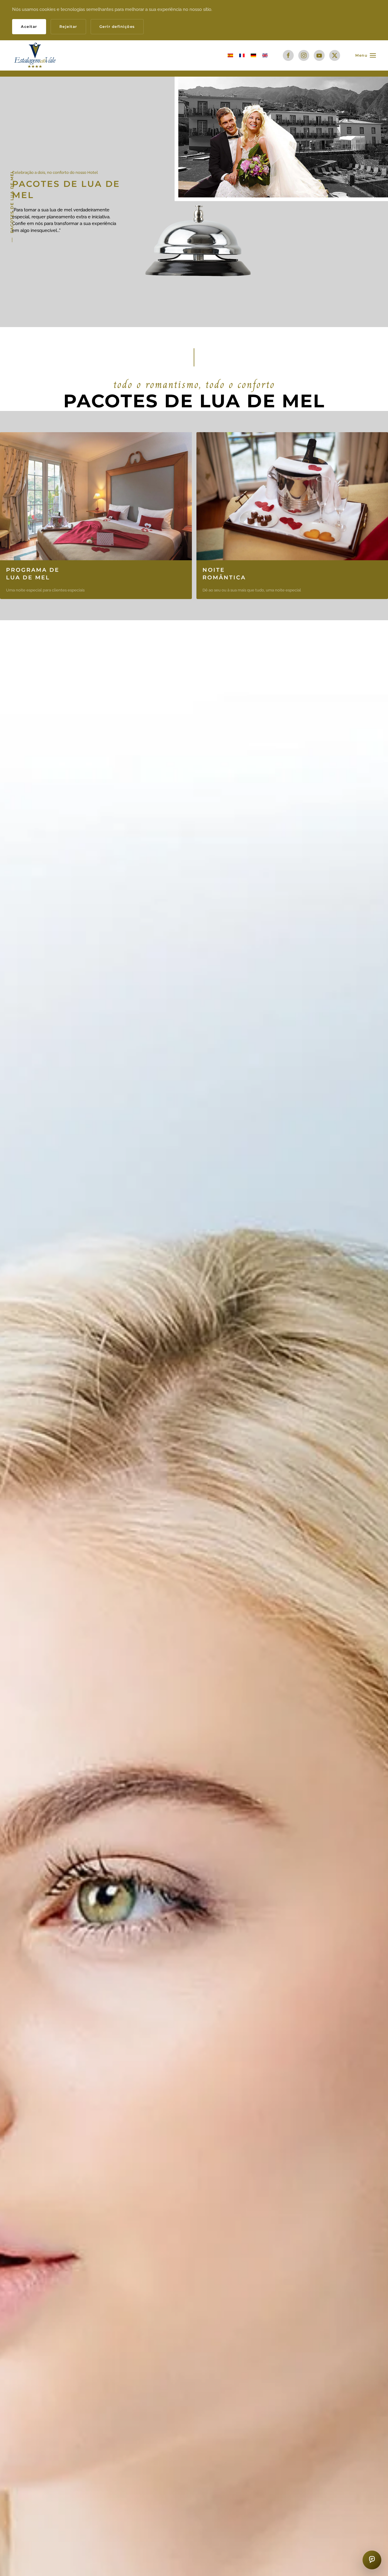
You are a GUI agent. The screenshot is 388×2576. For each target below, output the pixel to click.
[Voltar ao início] (36, 55)
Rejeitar (68, 26)
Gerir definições (117, 26)
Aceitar (29, 26)
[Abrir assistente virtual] (372, 2560)
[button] (366, 55)
